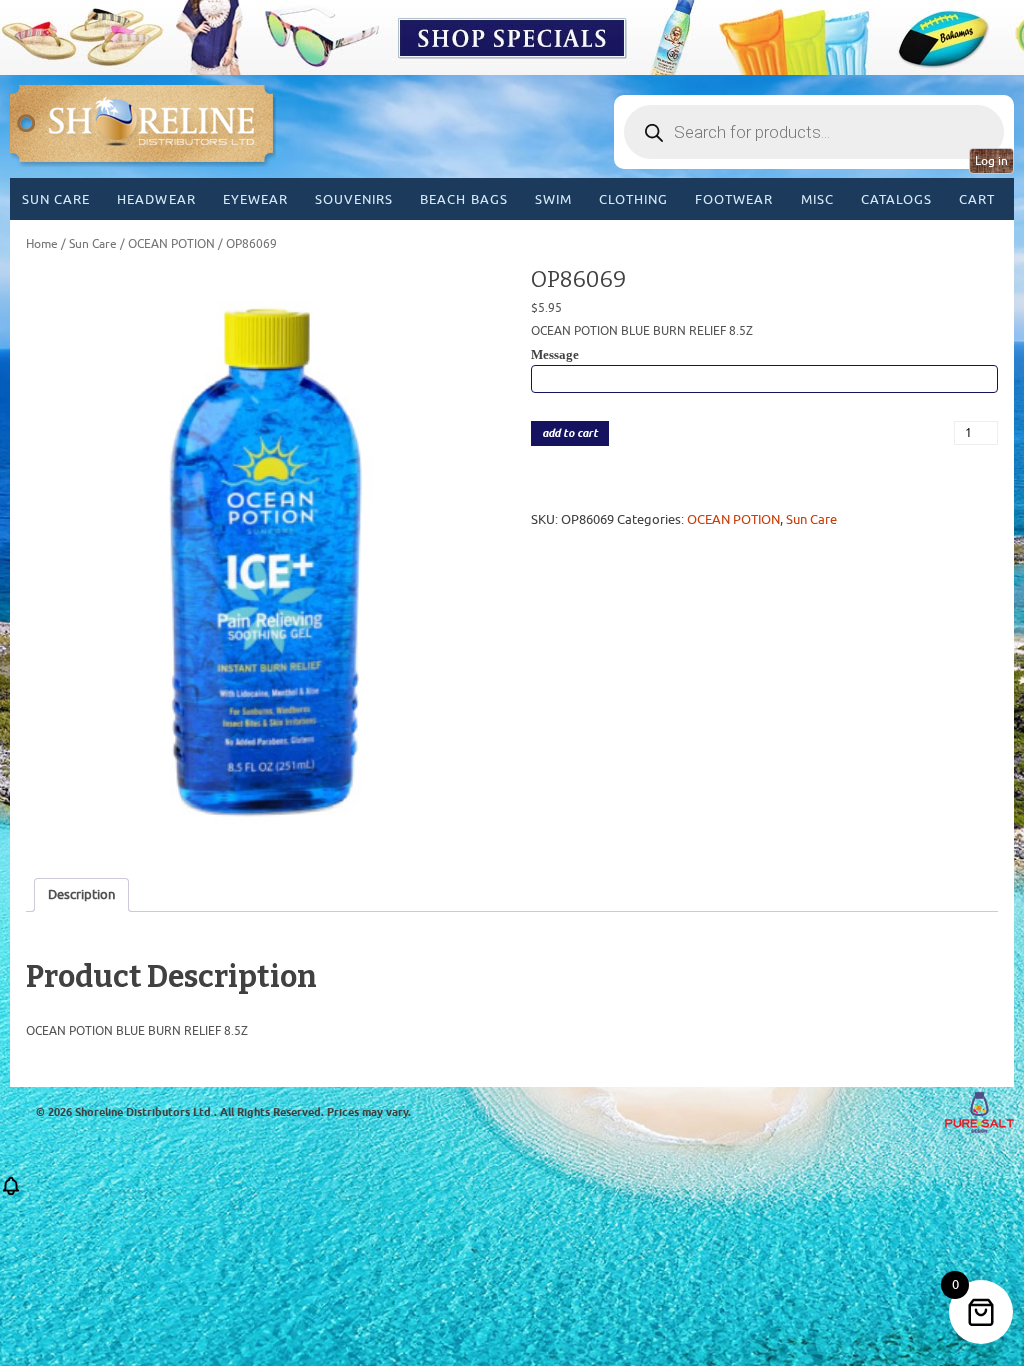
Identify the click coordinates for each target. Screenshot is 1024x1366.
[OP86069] (259, 559)
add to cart (570, 433)
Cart (977, 199)
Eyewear (255, 199)
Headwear (156, 199)
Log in (991, 161)
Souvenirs (354, 199)
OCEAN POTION (171, 244)
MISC (817, 199)
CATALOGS (896, 199)
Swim (553, 199)
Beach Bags (463, 199)
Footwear (734, 199)
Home (42, 244)
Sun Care (56, 199)
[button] (11, 1192)
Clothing (633, 199)
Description (81, 894)
